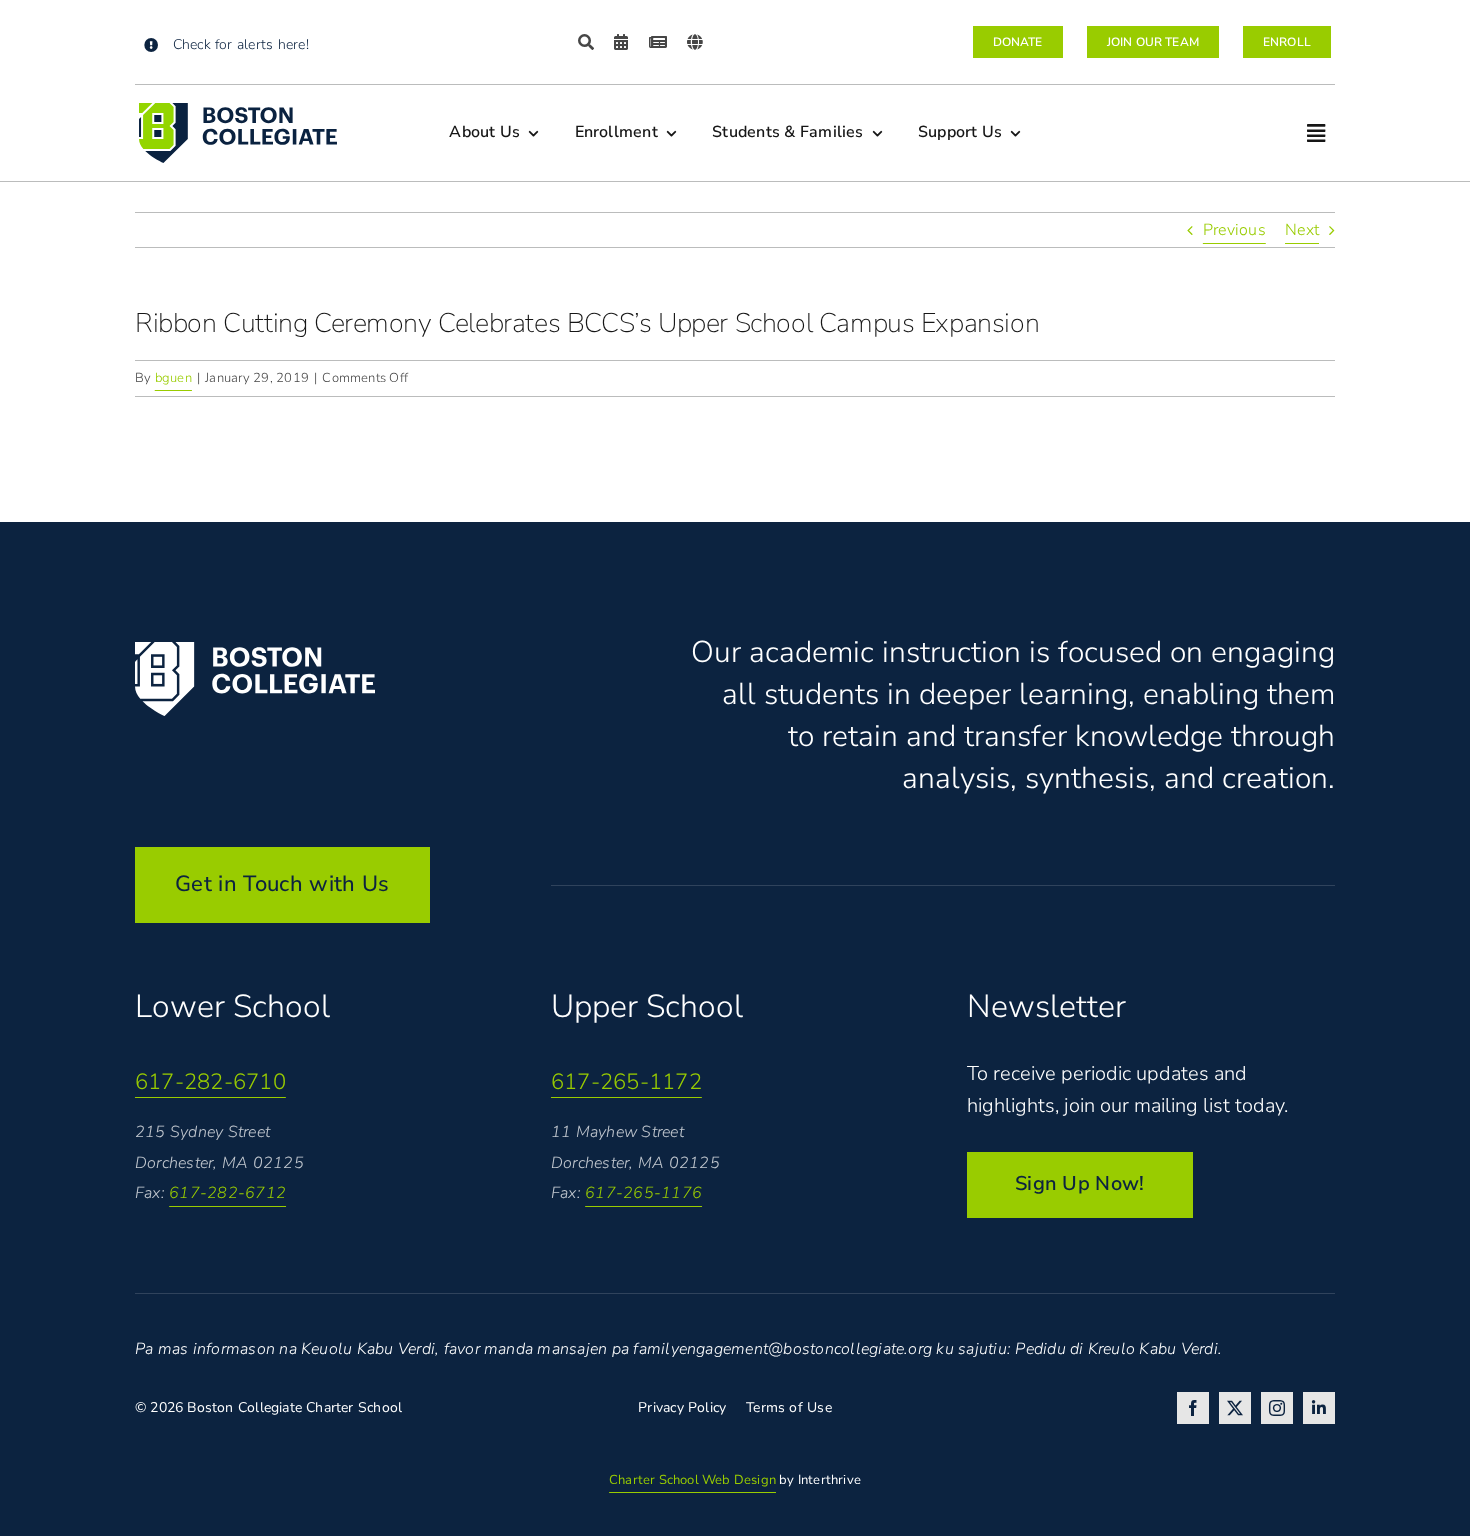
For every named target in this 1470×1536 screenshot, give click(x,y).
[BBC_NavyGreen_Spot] (238, 111)
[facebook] (1193, 1408)
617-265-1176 (643, 1193)
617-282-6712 (227, 1193)
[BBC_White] (255, 650)
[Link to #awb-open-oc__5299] (1316, 133)
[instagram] (1277, 1408)
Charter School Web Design (692, 1480)
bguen (173, 378)
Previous (1234, 230)
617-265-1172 (626, 1082)
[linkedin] (1319, 1408)
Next (1302, 230)
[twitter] (1235, 1408)
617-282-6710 (210, 1082)
